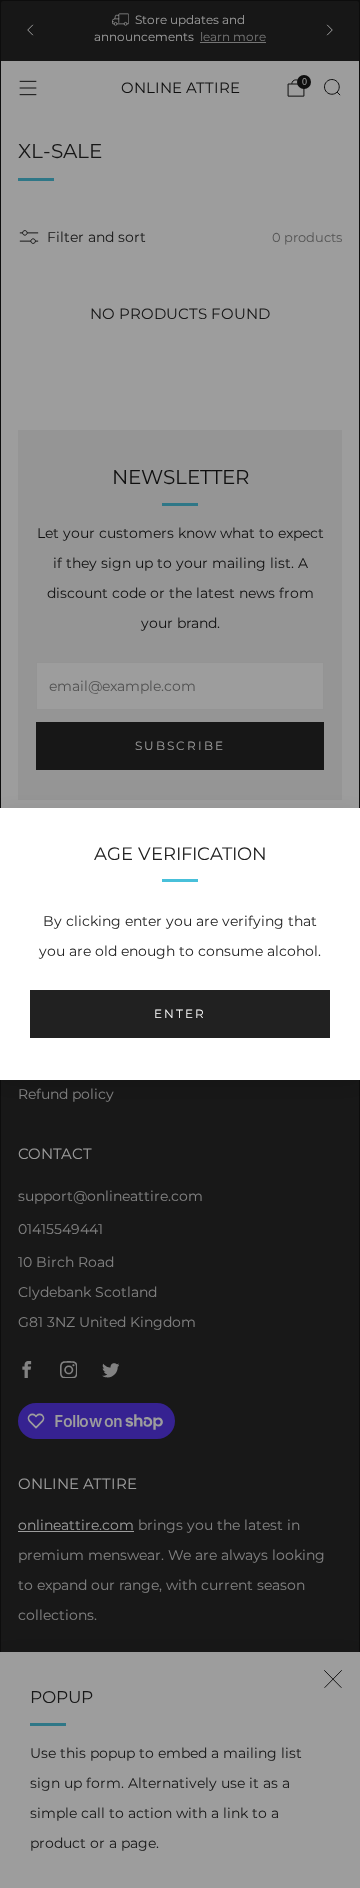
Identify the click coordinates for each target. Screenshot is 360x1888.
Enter (180, 1013)
